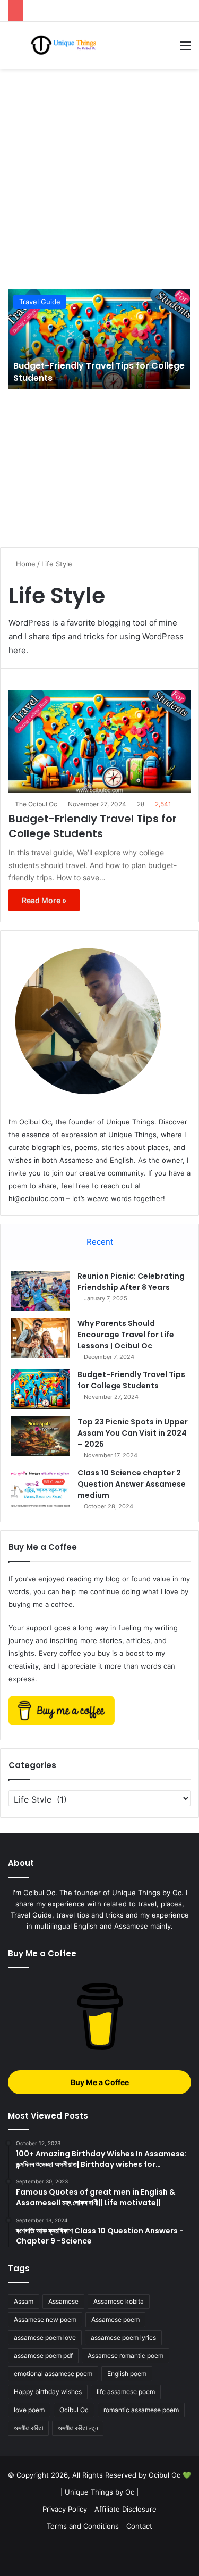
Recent (100, 1242)
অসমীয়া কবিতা (28, 2428)
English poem (127, 2374)
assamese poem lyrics (123, 2337)
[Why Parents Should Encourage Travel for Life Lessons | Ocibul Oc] (40, 1338)
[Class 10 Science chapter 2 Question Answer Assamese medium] (40, 1487)
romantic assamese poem (141, 2410)
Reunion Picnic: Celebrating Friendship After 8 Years (131, 1282)
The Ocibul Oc (36, 804)
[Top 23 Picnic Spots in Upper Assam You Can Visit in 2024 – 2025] (40, 1436)
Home (25, 564)
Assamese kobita (119, 2301)
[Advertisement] (99, 179)
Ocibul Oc (74, 2410)
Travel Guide (40, 302)
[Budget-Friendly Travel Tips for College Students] (99, 339)
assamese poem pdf (43, 2356)
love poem (29, 2410)
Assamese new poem (45, 2319)
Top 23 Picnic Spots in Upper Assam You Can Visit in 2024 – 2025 (133, 1433)
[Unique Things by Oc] (67, 45)
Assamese (63, 2301)
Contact (139, 2526)
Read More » (44, 900)
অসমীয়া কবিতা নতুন (78, 2428)
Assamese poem (115, 2319)
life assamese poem (126, 2392)
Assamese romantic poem (126, 2356)
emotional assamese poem (53, 2374)
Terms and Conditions (83, 2526)
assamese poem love (45, 2337)
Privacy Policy (65, 2509)
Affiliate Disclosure (126, 2509)
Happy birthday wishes (48, 2392)
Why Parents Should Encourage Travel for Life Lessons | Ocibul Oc (126, 1335)
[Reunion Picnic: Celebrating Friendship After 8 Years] (40, 1291)
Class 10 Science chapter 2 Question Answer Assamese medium (132, 1484)
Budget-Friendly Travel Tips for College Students (99, 372)
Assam (24, 2301)
